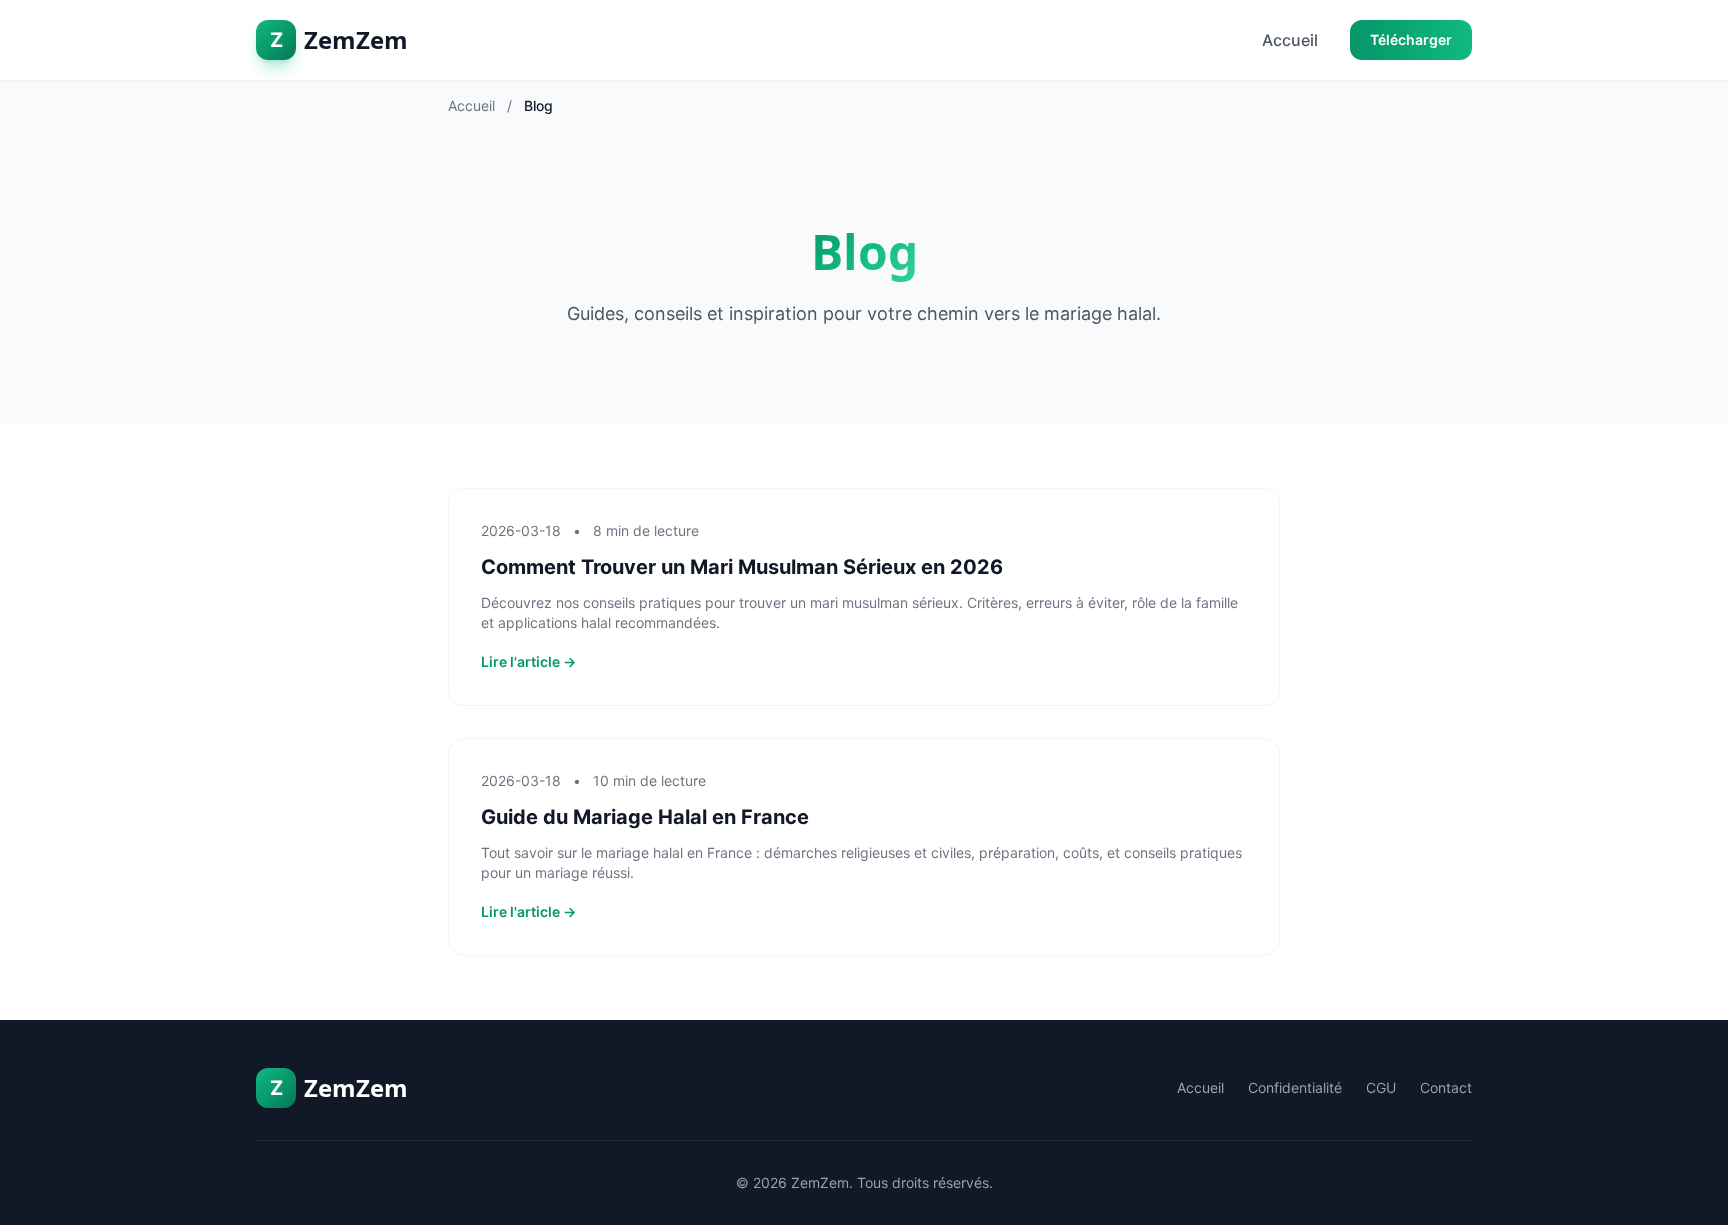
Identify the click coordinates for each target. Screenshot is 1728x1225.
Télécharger (1411, 39)
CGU (1381, 1087)
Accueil (1290, 40)
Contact (1446, 1087)
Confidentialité (1295, 1087)
